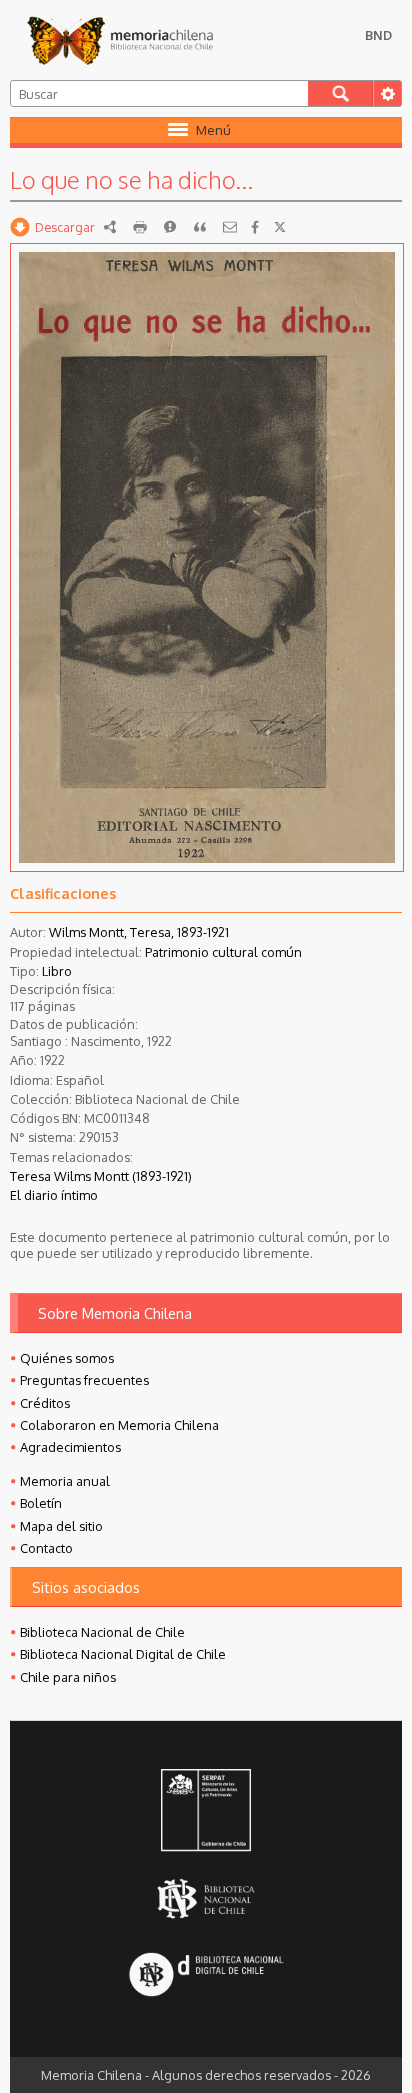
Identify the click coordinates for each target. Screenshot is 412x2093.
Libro (57, 971)
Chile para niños (68, 1677)
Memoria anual (65, 1481)
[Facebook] (255, 227)
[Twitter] (280, 227)
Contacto (46, 1548)
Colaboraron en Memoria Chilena (119, 1425)
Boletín (41, 1503)
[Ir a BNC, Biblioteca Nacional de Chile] (206, 1898)
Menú (213, 130)
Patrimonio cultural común (223, 952)
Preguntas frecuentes (84, 1380)
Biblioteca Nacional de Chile (102, 1632)
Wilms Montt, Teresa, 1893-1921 (139, 932)
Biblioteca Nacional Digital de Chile (123, 1654)
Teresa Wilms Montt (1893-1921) (101, 1176)
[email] (230, 227)
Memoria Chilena (120, 40)
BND (378, 35)
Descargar (65, 227)
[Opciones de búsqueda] (387, 93)
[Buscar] (340, 93)
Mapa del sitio (61, 1526)
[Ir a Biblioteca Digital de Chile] (206, 1976)
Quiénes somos (67, 1358)
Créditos (45, 1403)
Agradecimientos (70, 1447)
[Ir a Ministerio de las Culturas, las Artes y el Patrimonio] (206, 1812)
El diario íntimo (54, 1195)
